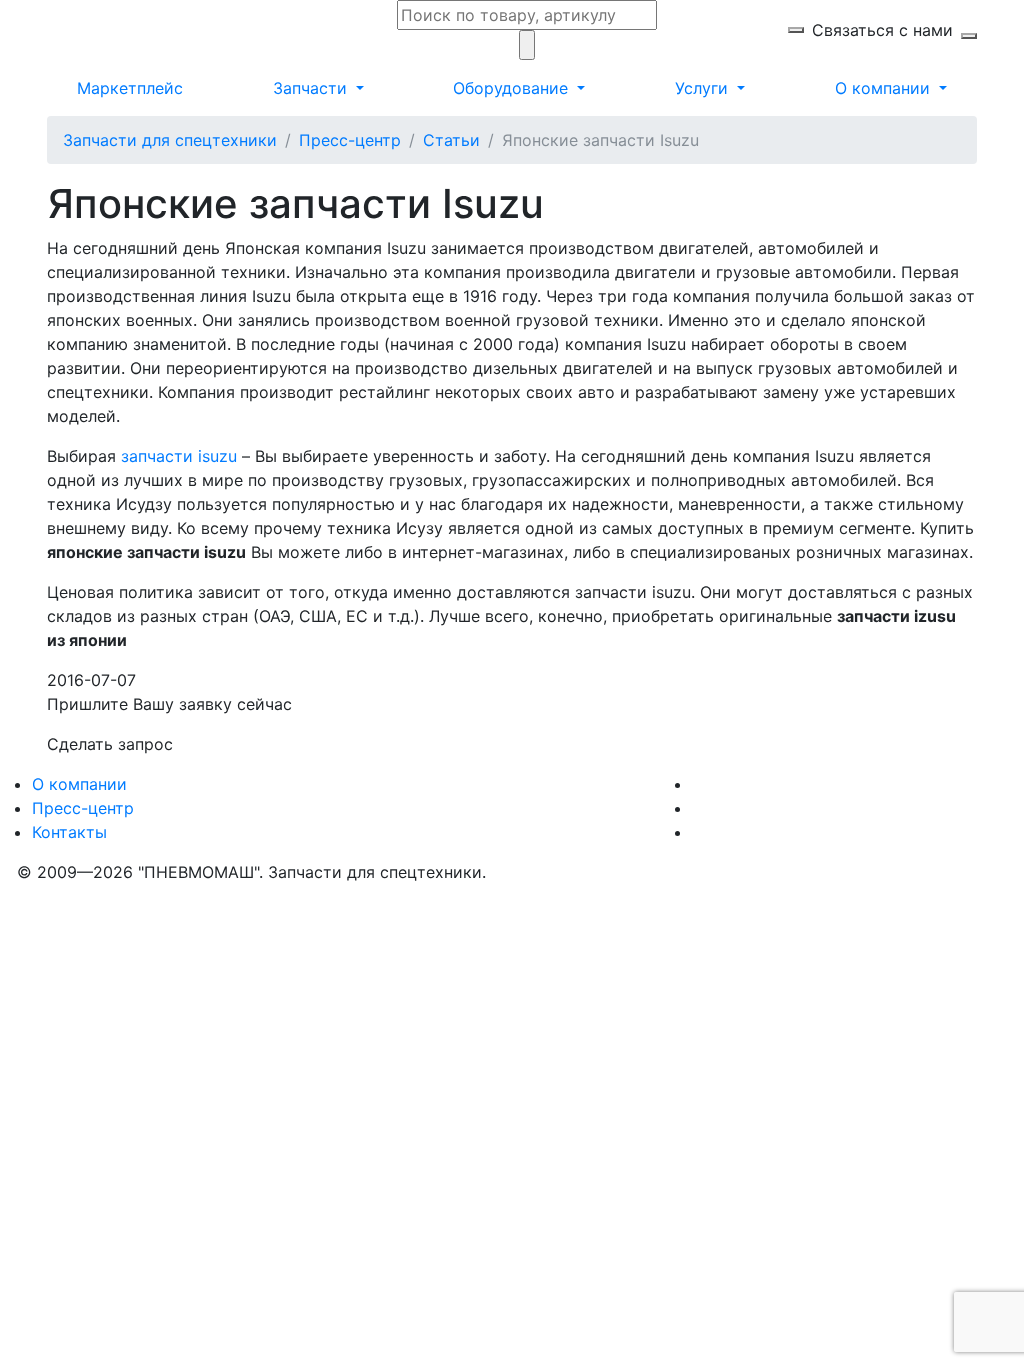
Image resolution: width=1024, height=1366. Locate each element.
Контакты (69, 832)
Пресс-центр (350, 140)
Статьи (451, 140)
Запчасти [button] (312, 88)
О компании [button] (885, 88)
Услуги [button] (704, 88)
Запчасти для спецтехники (170, 140)
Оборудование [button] (513, 88)
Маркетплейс (130, 88)
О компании (79, 784)
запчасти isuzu (179, 456)
